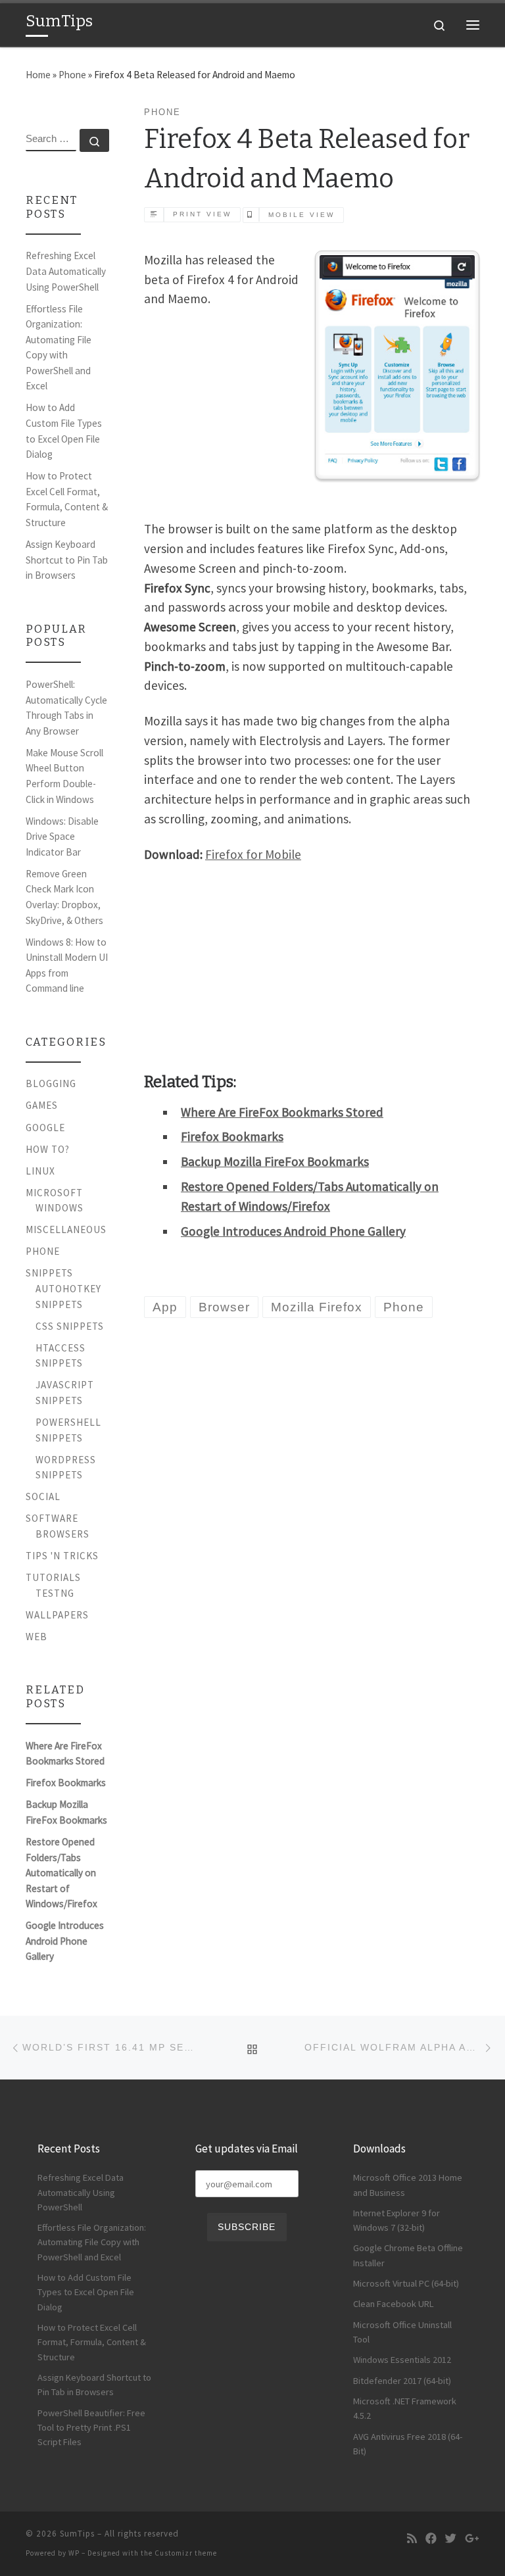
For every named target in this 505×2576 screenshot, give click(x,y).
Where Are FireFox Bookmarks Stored (282, 1112)
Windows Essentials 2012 (402, 2360)
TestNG (55, 1593)
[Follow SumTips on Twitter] (451, 2539)
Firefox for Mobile (253, 854)
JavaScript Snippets (65, 1393)
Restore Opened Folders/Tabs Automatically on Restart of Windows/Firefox (61, 1873)
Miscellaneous (66, 1229)
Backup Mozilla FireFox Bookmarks (275, 1161)
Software (52, 1518)
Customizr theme (186, 2553)
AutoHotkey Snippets (68, 1297)
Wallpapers (57, 1615)
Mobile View (301, 215)
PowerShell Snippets (68, 1430)
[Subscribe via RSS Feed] (412, 2539)
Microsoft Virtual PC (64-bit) (406, 2283)
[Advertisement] (312, 584)
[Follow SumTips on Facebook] (431, 2539)
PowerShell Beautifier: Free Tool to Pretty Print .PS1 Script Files (91, 2428)
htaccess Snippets (60, 1356)
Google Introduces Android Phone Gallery (293, 1231)
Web (36, 1637)
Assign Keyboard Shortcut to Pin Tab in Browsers (67, 560)
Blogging (51, 1083)
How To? (48, 1149)
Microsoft (54, 1193)
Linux (40, 1171)
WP (74, 2553)
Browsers (62, 1534)
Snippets (49, 1273)
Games (42, 1105)
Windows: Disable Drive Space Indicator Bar (62, 837)
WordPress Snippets (66, 1468)
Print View (202, 214)
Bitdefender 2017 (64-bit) (402, 2381)
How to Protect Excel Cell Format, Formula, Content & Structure (67, 499)
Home (38, 75)
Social (43, 1496)
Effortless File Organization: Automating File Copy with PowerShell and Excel (59, 348)
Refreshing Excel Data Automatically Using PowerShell (66, 271)
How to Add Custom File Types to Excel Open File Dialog (64, 431)
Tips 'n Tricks (62, 1556)
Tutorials (53, 1577)
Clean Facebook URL (394, 2304)
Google (45, 1128)
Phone (72, 75)
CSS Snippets (70, 1326)
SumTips (77, 2534)
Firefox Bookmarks (232, 1136)
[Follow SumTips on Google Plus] (472, 2539)
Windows (60, 1208)
